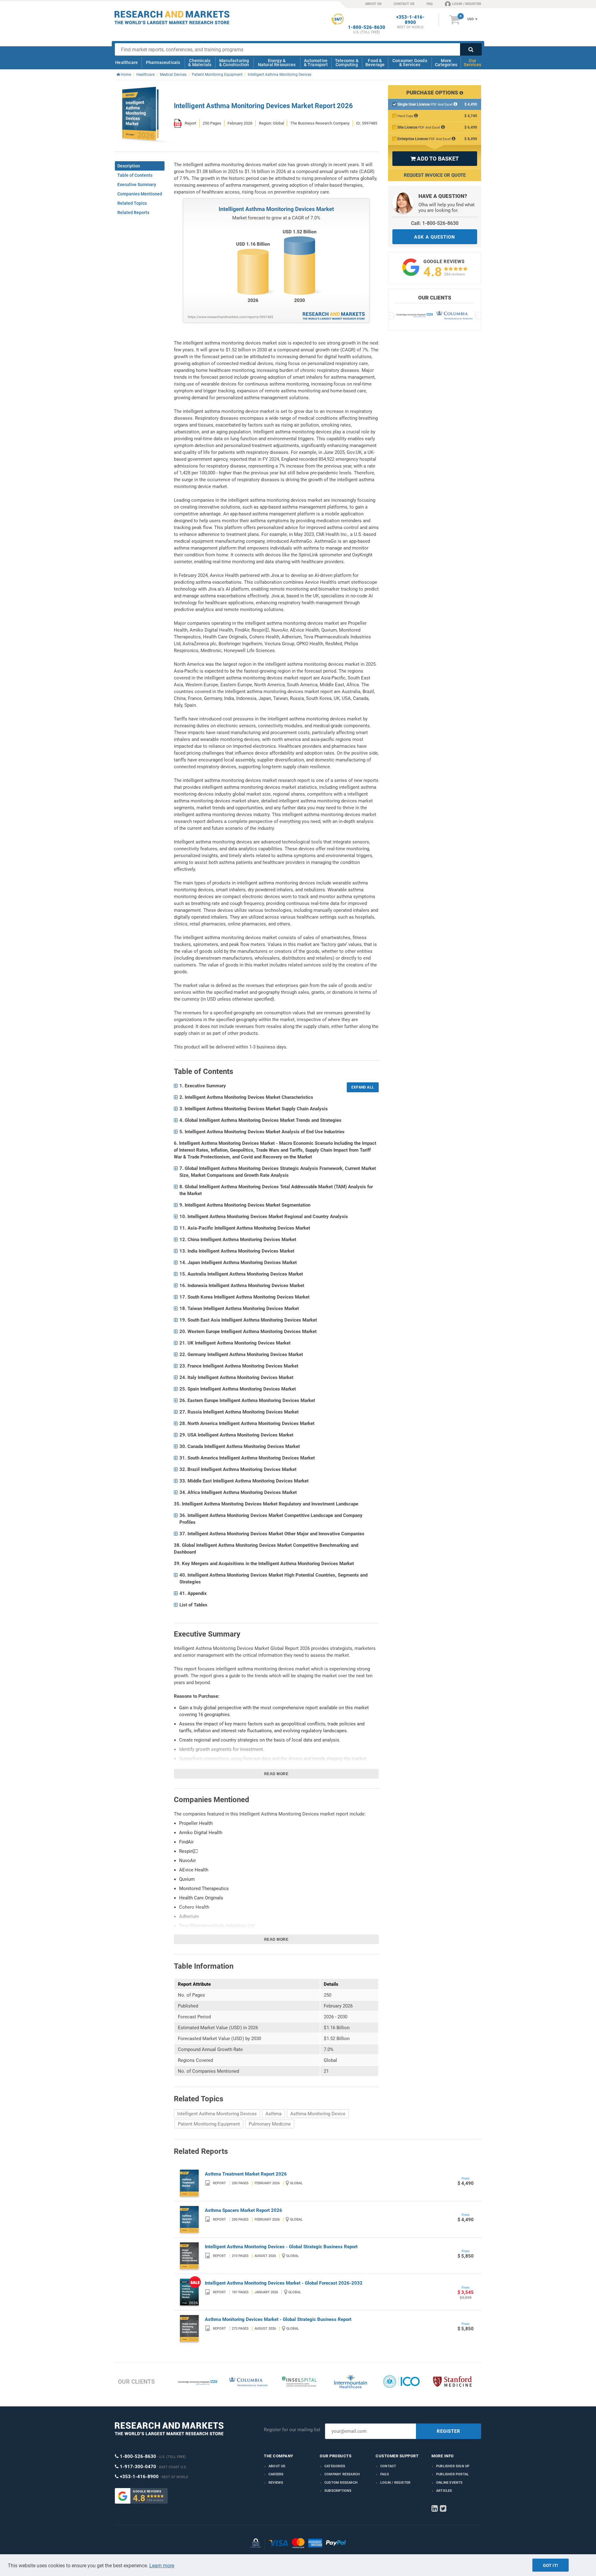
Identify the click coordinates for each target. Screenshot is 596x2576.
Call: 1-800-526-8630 (435, 223)
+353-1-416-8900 (410, 20)
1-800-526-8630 (367, 27)
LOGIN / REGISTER (467, 4)
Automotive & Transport (316, 63)
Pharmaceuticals (163, 62)
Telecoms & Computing (347, 63)
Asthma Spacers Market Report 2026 (244, 2210)
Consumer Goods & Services (410, 63)
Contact (388, 2466)
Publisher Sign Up (453, 2466)
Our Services (472, 63)
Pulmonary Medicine (270, 2124)
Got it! (551, 2565)
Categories (335, 2466)
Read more (276, 1774)
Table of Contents (135, 175)
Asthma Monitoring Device (318, 2114)
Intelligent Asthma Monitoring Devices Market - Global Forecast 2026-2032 (284, 2283)
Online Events (449, 2483)
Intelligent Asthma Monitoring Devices (217, 2114)
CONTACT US (404, 4)
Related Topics (132, 203)
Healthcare (126, 62)
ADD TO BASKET (435, 159)
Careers (276, 2474)
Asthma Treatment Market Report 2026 (246, 2174)
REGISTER (449, 2431)
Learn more (162, 2566)
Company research (342, 2474)
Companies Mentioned (140, 194)
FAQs (385, 2474)
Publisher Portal (452, 2474)
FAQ (430, 4)
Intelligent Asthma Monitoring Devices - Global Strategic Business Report (281, 2247)
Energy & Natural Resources (277, 63)
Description (129, 166)
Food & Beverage (375, 63)
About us (277, 2466)
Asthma (273, 2114)
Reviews (276, 2483)
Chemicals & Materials (200, 63)
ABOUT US (373, 4)
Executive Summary (137, 185)
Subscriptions (338, 2491)
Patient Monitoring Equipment (209, 2124)
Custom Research (341, 2483)
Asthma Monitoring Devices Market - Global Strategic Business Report (278, 2319)
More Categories (446, 63)
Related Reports (133, 212)
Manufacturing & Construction (234, 63)
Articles (444, 2491)
